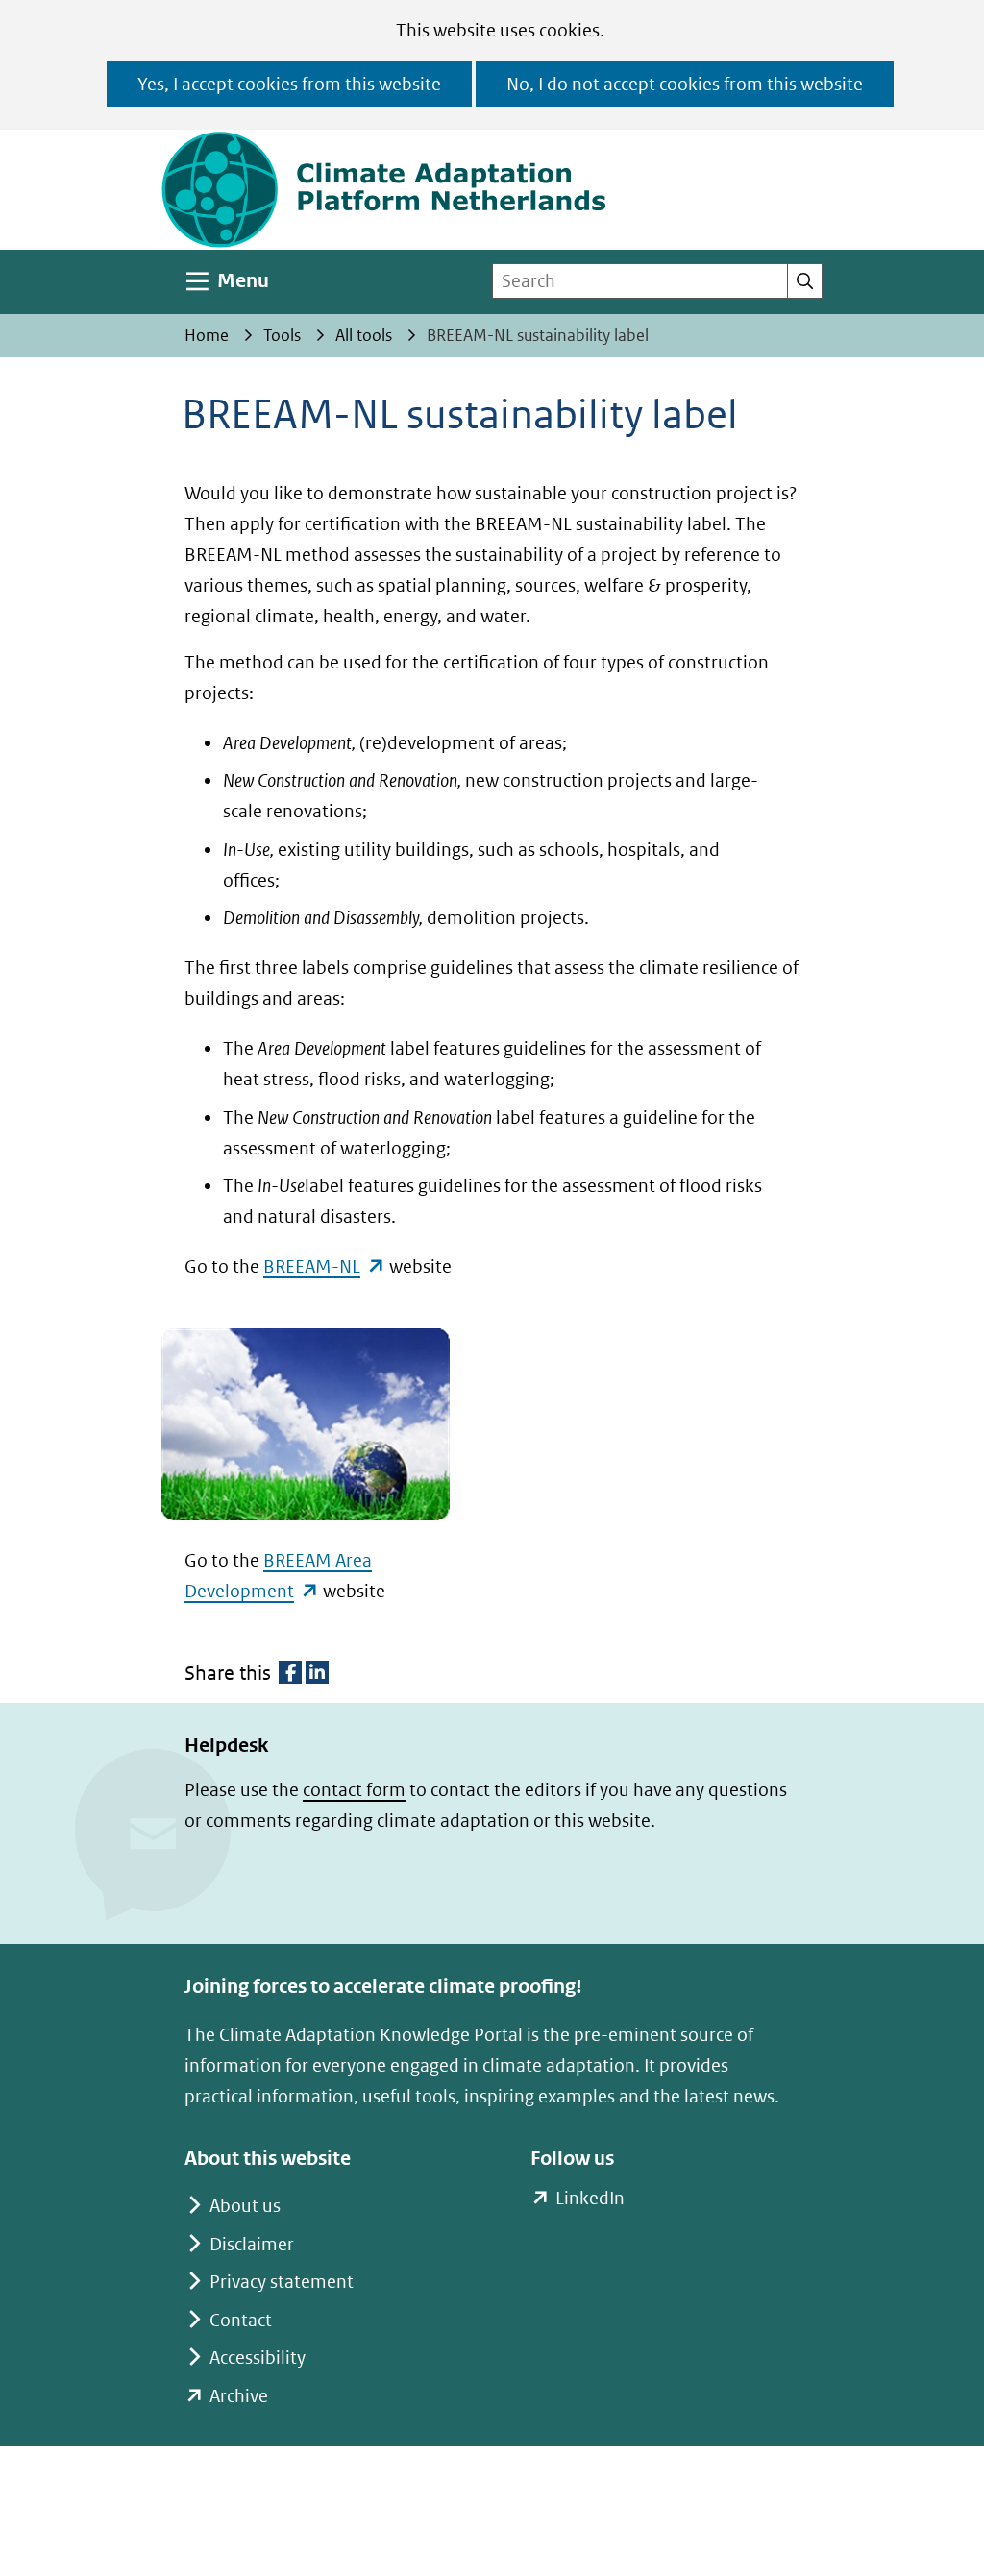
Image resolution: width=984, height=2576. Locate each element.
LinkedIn (590, 2200)
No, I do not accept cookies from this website (685, 84)
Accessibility (258, 2357)
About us (245, 2206)
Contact (241, 2320)
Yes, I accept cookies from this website (289, 84)
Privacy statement (282, 2282)
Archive (239, 2396)
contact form (354, 1790)
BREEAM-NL (324, 1266)
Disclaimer (252, 2244)
